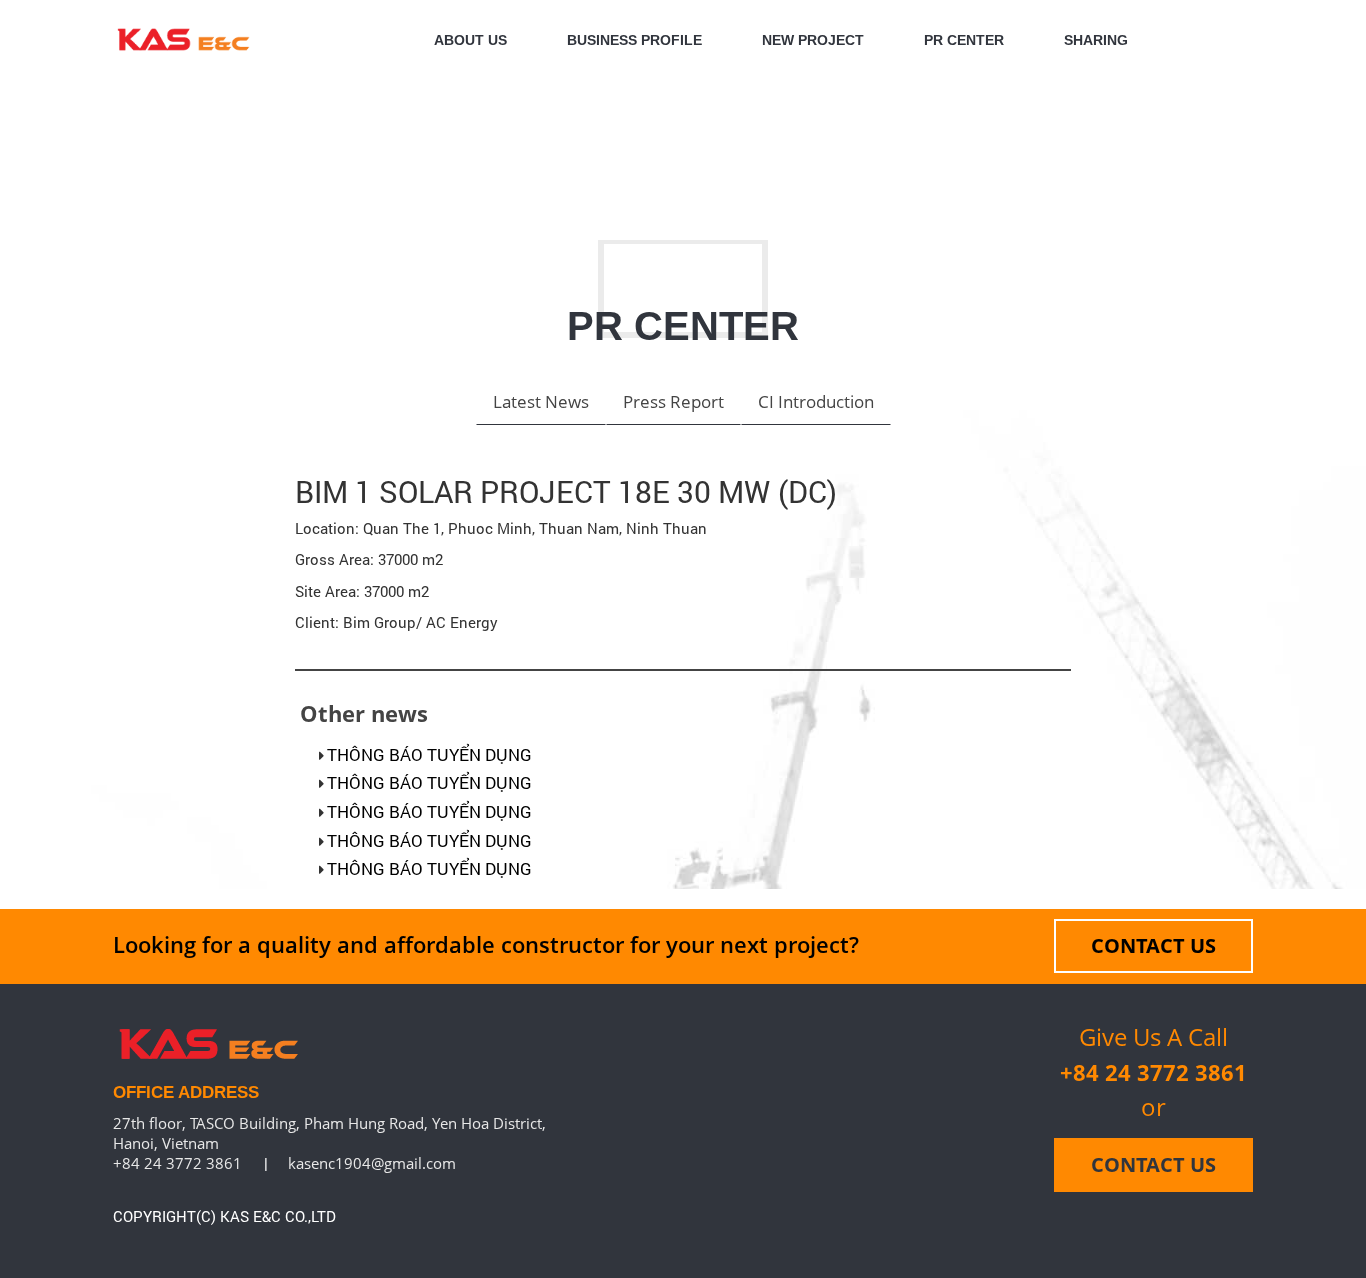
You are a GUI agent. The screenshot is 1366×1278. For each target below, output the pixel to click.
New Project (813, 40)
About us (470, 40)
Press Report (673, 401)
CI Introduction (816, 401)
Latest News (541, 401)
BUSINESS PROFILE (634, 40)
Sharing (1096, 40)
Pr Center (964, 40)
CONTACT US (1153, 945)
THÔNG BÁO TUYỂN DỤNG (429, 754)
